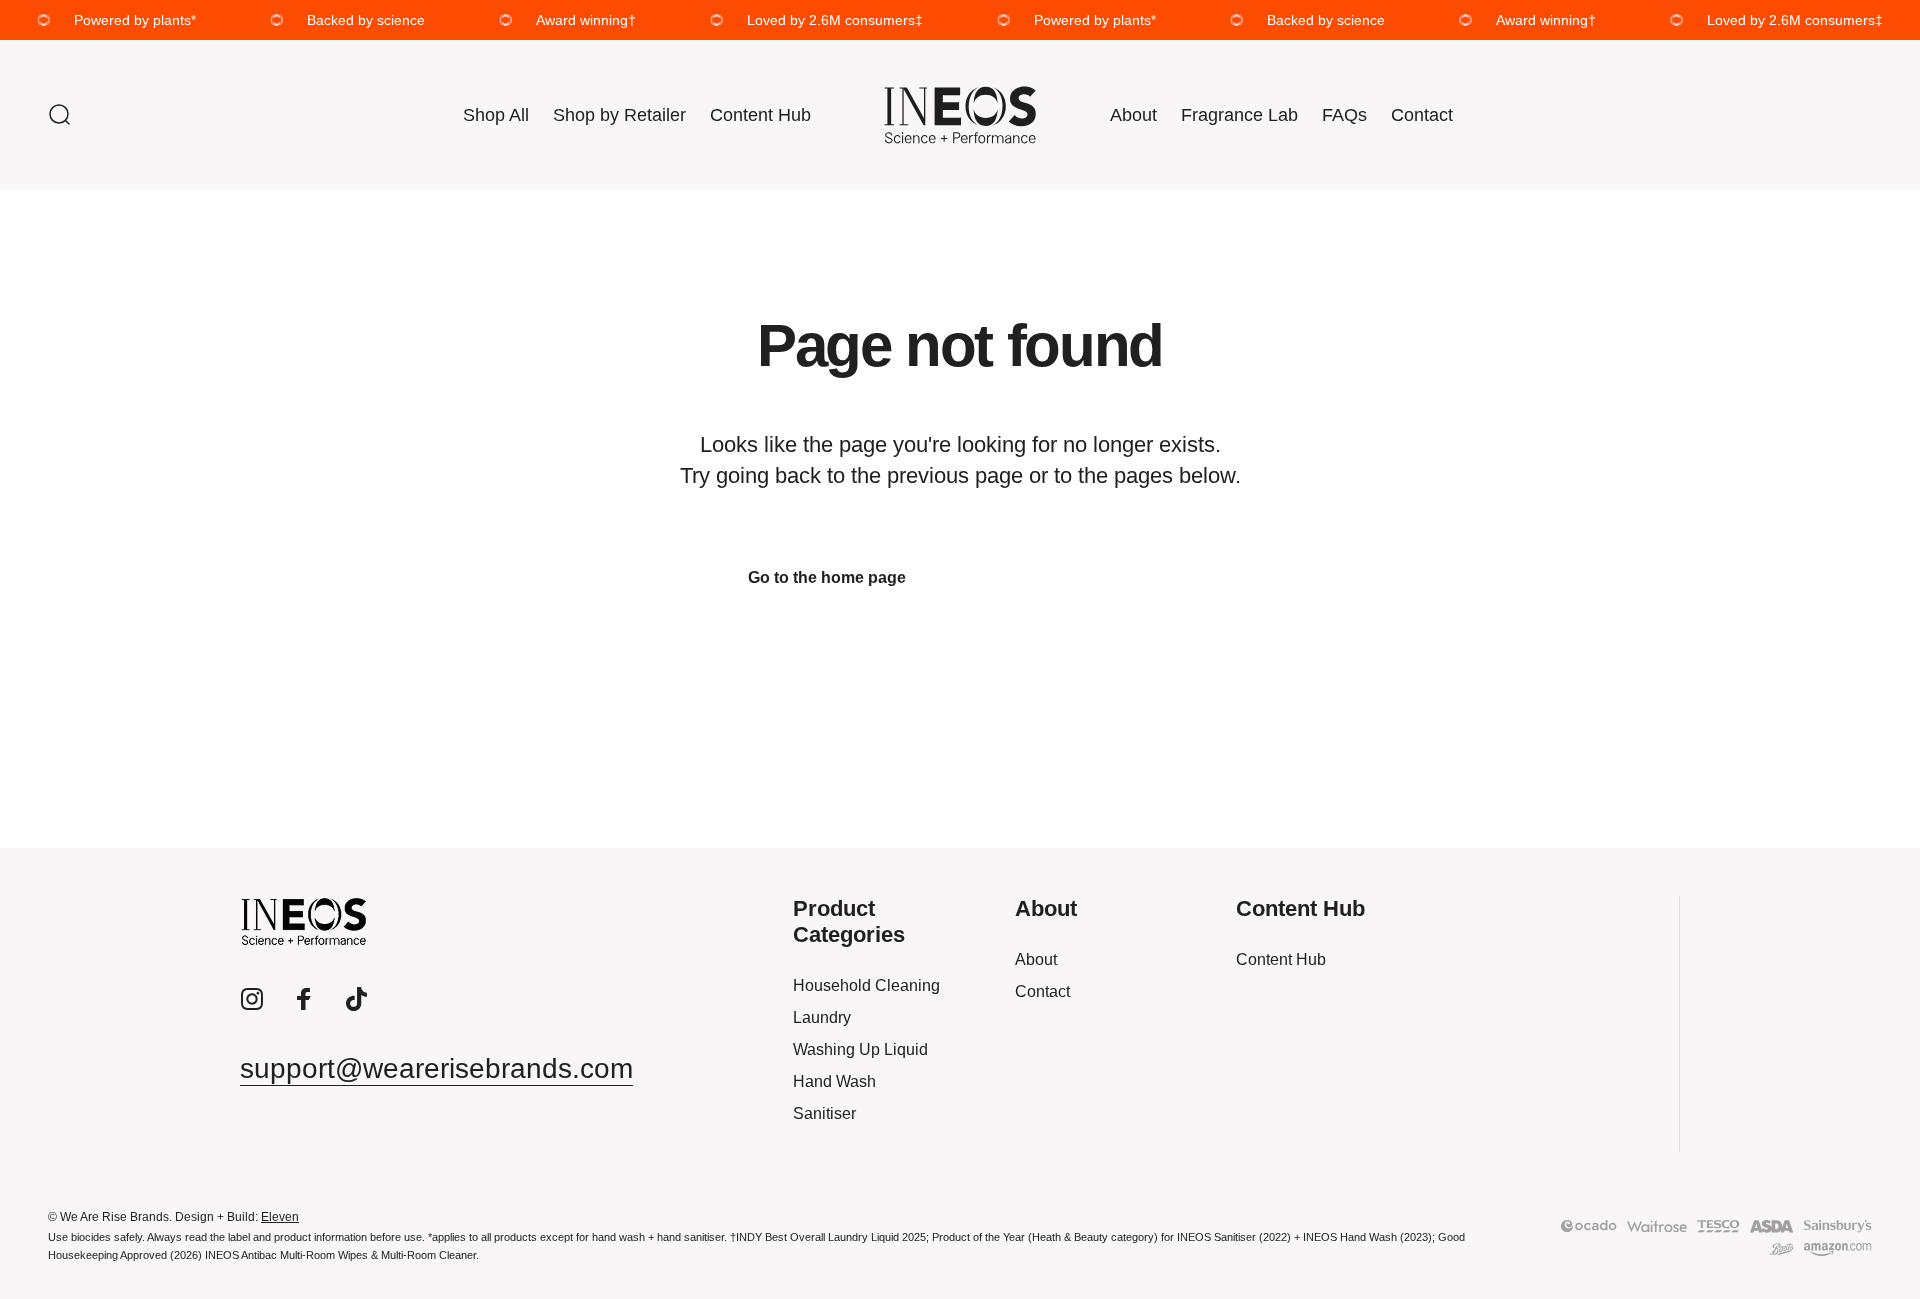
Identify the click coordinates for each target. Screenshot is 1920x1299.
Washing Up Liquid (860, 1049)
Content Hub (1281, 959)
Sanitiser (824, 1113)
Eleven (280, 1217)
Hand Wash (834, 1081)
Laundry (822, 1017)
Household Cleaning (866, 985)
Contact (1042, 991)
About (1036, 959)
